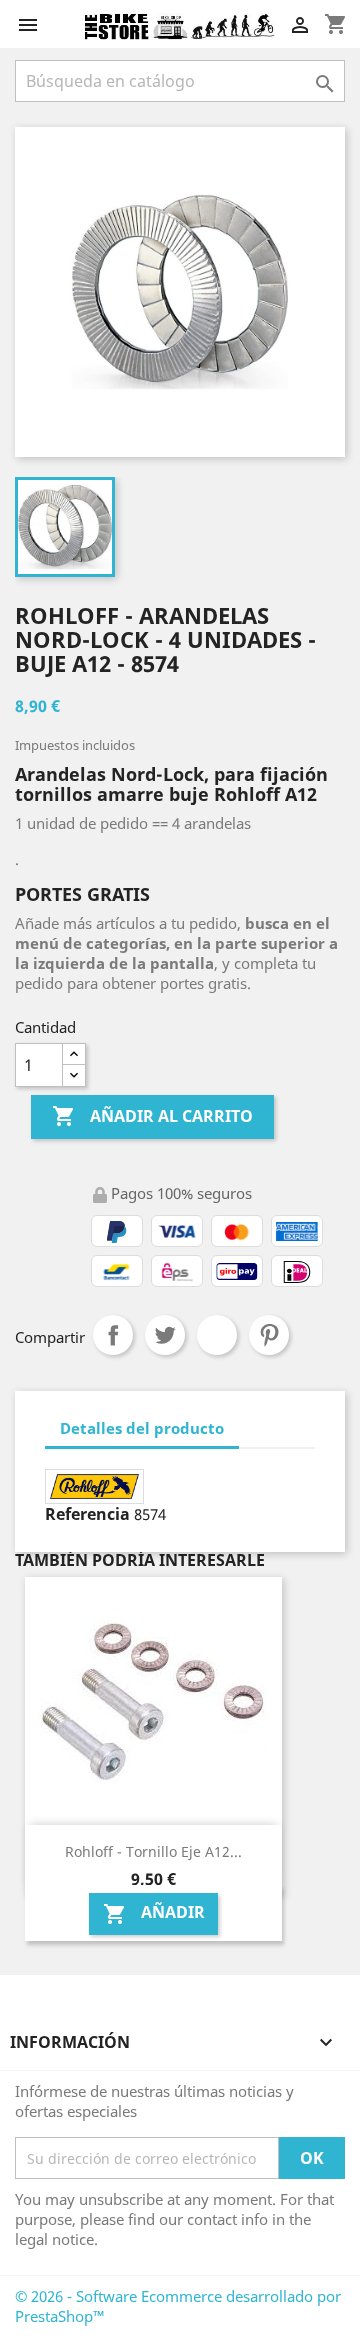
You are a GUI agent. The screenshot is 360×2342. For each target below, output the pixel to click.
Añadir (154, 1913)
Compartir (113, 1335)
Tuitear (165, 1335)
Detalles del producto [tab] (142, 1428)
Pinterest (269, 1335)
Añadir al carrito (152, 1116)
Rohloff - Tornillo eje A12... (153, 1851)
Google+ (217, 1335)
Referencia (87, 1514)
